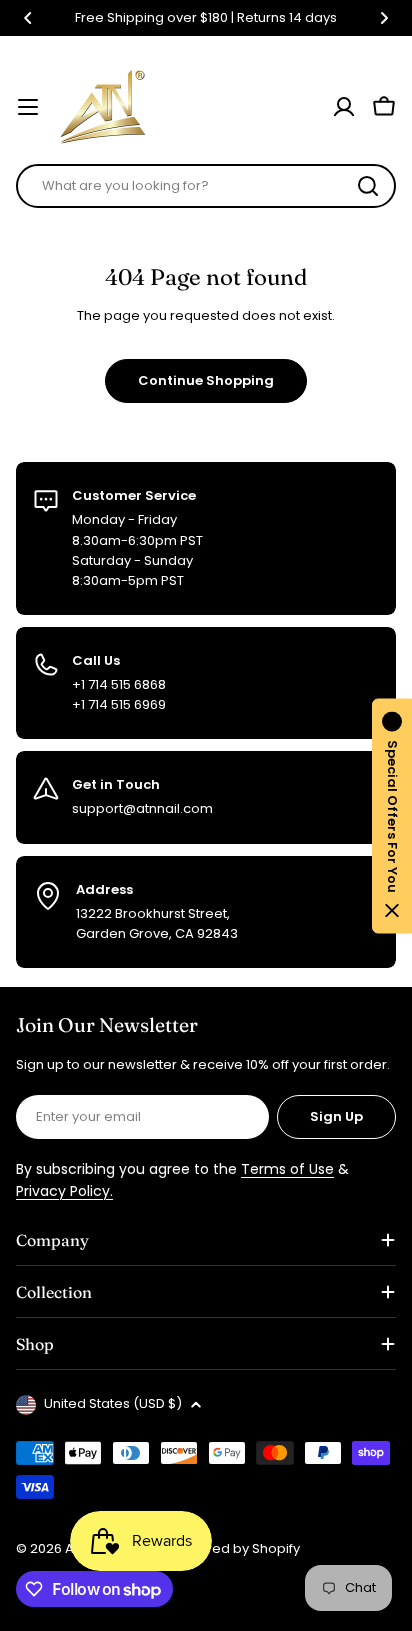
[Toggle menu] (28, 107)
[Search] (368, 186)
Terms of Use (287, 1169)
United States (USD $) (113, 1403)
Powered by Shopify (235, 1548)
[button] (28, 18)
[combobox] (206, 186)
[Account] (344, 107)
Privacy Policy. (64, 1191)
